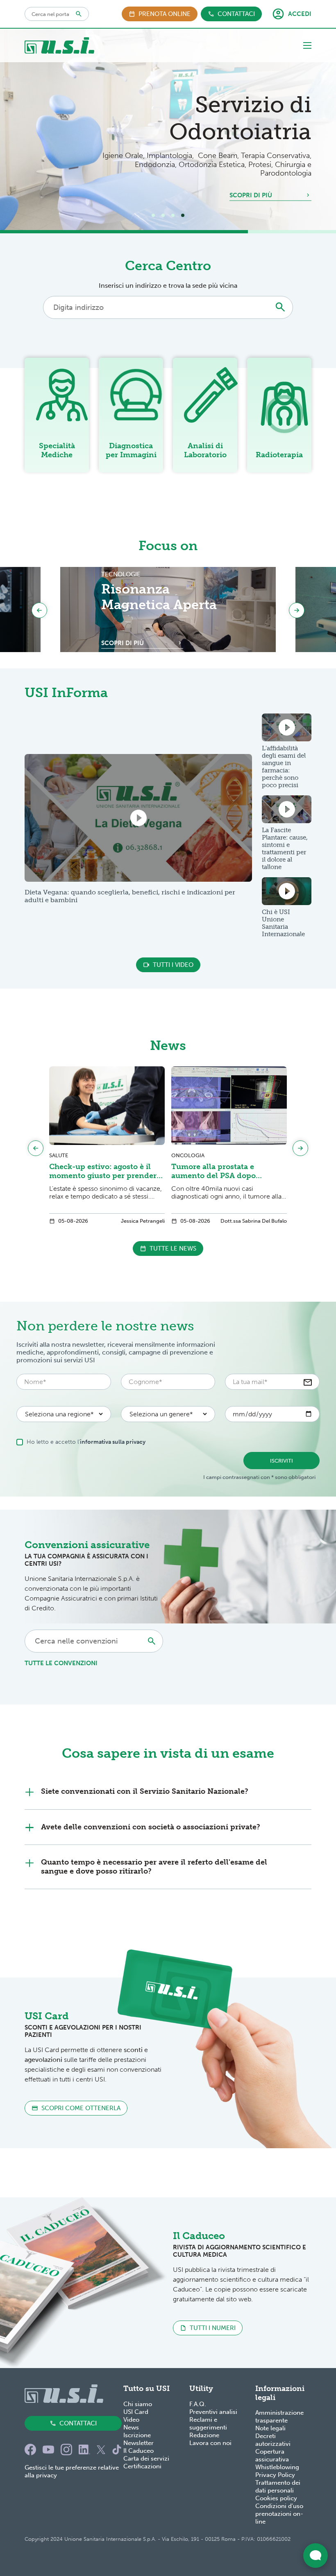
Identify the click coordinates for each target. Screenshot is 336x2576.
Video (131, 2420)
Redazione (204, 2435)
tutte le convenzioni (61, 1663)
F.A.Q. (198, 2404)
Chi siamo (138, 2404)
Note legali (270, 2428)
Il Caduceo (138, 2451)
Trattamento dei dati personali (278, 2487)
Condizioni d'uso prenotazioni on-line (279, 2514)
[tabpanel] (168, 129)
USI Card (136, 2412)
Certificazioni (142, 2466)
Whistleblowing (277, 2467)
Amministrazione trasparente (279, 2417)
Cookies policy (276, 2498)
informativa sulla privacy (113, 1442)
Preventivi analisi (213, 2412)
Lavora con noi (210, 2443)
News (131, 2427)
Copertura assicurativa (272, 2455)
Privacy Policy (275, 2475)
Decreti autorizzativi (273, 2440)
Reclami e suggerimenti (208, 2424)
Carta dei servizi (146, 2459)
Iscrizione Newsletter (138, 2439)
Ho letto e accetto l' (86, 1442)
